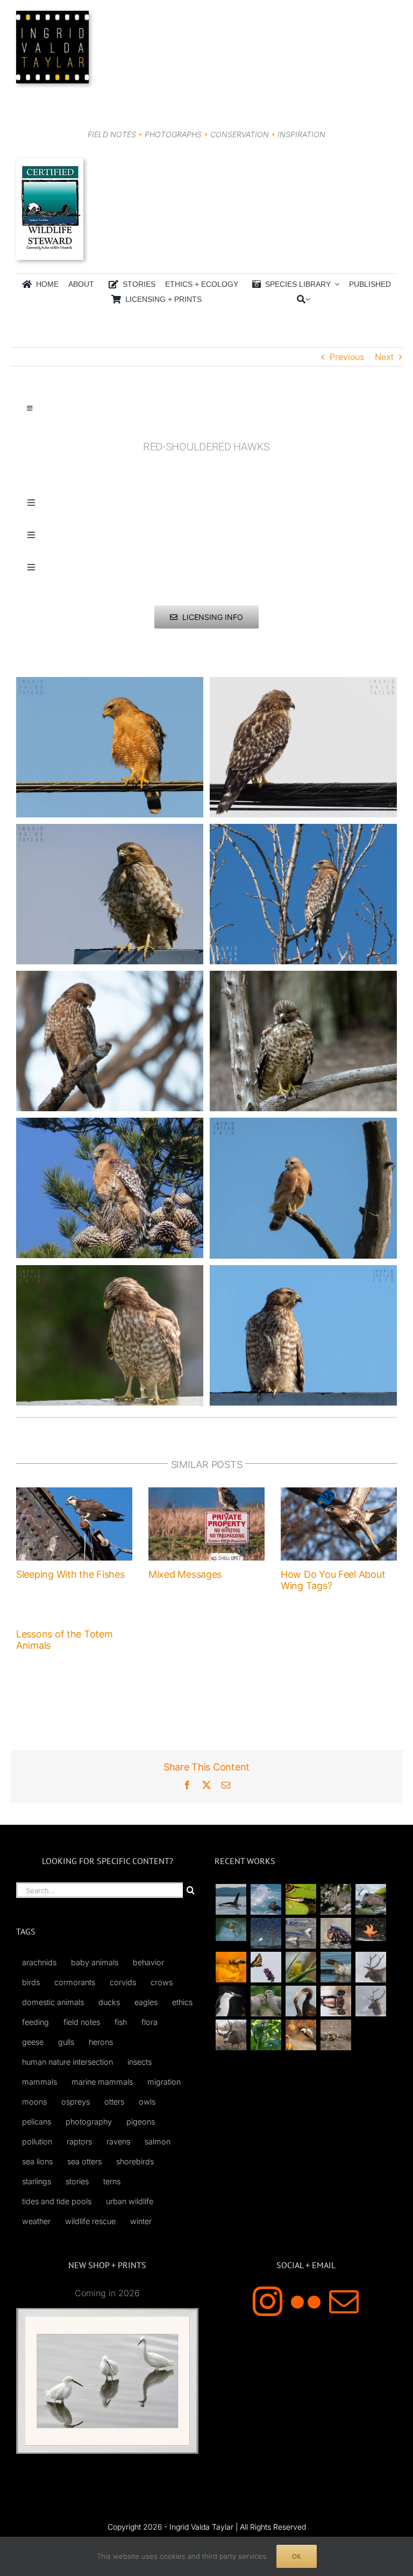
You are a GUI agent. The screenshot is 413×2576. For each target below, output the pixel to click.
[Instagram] (268, 2301)
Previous (347, 357)
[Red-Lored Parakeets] (266, 2035)
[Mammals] (371, 1967)
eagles (146, 2002)
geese (33, 2042)
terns (112, 2181)
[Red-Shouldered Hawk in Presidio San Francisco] (303, 977)
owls (147, 2102)
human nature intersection (67, 2062)
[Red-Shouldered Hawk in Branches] (303, 830)
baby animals (95, 1962)
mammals (40, 2082)
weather (36, 2221)
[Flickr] (306, 2301)
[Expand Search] (308, 299)
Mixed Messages (185, 1574)
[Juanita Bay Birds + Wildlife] (371, 1899)
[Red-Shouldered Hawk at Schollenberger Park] (303, 1124)
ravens (118, 2141)
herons (101, 2042)
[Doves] (266, 2001)
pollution (37, 2141)
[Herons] (231, 2001)
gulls (66, 2042)
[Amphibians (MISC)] (231, 1929)
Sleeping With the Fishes (70, 1574)
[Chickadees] (301, 2035)
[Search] (301, 299)
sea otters (84, 2161)
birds (31, 1982)
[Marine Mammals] (336, 1967)
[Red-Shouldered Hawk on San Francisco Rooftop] (110, 830)
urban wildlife (130, 2201)
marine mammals (102, 2082)
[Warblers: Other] (301, 1967)
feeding (35, 2022)
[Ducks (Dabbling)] (336, 2001)
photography (89, 2122)
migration (164, 2082)
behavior (148, 1962)
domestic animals (53, 2002)
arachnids (39, 1962)
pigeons (141, 2122)
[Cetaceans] (231, 1899)
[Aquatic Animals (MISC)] (371, 1929)
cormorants (75, 1982)
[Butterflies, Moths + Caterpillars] (266, 1967)
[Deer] (231, 2035)
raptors (79, 2141)
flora (149, 2022)
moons (34, 2102)
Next (384, 357)
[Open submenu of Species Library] (335, 284)
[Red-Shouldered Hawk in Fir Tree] (110, 1124)
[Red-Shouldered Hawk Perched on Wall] (110, 1272)
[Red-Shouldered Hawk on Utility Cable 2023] (303, 683)
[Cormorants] (301, 2001)
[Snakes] (301, 1899)
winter (141, 2221)
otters (114, 2102)
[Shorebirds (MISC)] (266, 1933)
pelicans (37, 2122)
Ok (297, 2556)
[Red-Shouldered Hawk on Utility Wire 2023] (110, 683)
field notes (82, 2022)
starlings (37, 2181)
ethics (182, 2002)
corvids (123, 1982)
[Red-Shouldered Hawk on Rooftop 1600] (303, 1272)
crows (162, 1982)
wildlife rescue (90, 2221)
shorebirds (135, 2161)
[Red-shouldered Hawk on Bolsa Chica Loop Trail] (110, 977)
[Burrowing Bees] (336, 2035)
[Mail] (344, 2301)
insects (140, 2062)
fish (121, 2022)
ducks (109, 2002)
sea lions (37, 2161)
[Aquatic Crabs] (336, 1933)
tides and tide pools (57, 2201)
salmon (158, 2141)
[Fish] (301, 1933)
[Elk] (371, 2001)
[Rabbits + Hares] (336, 1899)
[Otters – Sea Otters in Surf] (266, 1899)
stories (77, 2181)
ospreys (76, 2102)
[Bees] (231, 1967)
